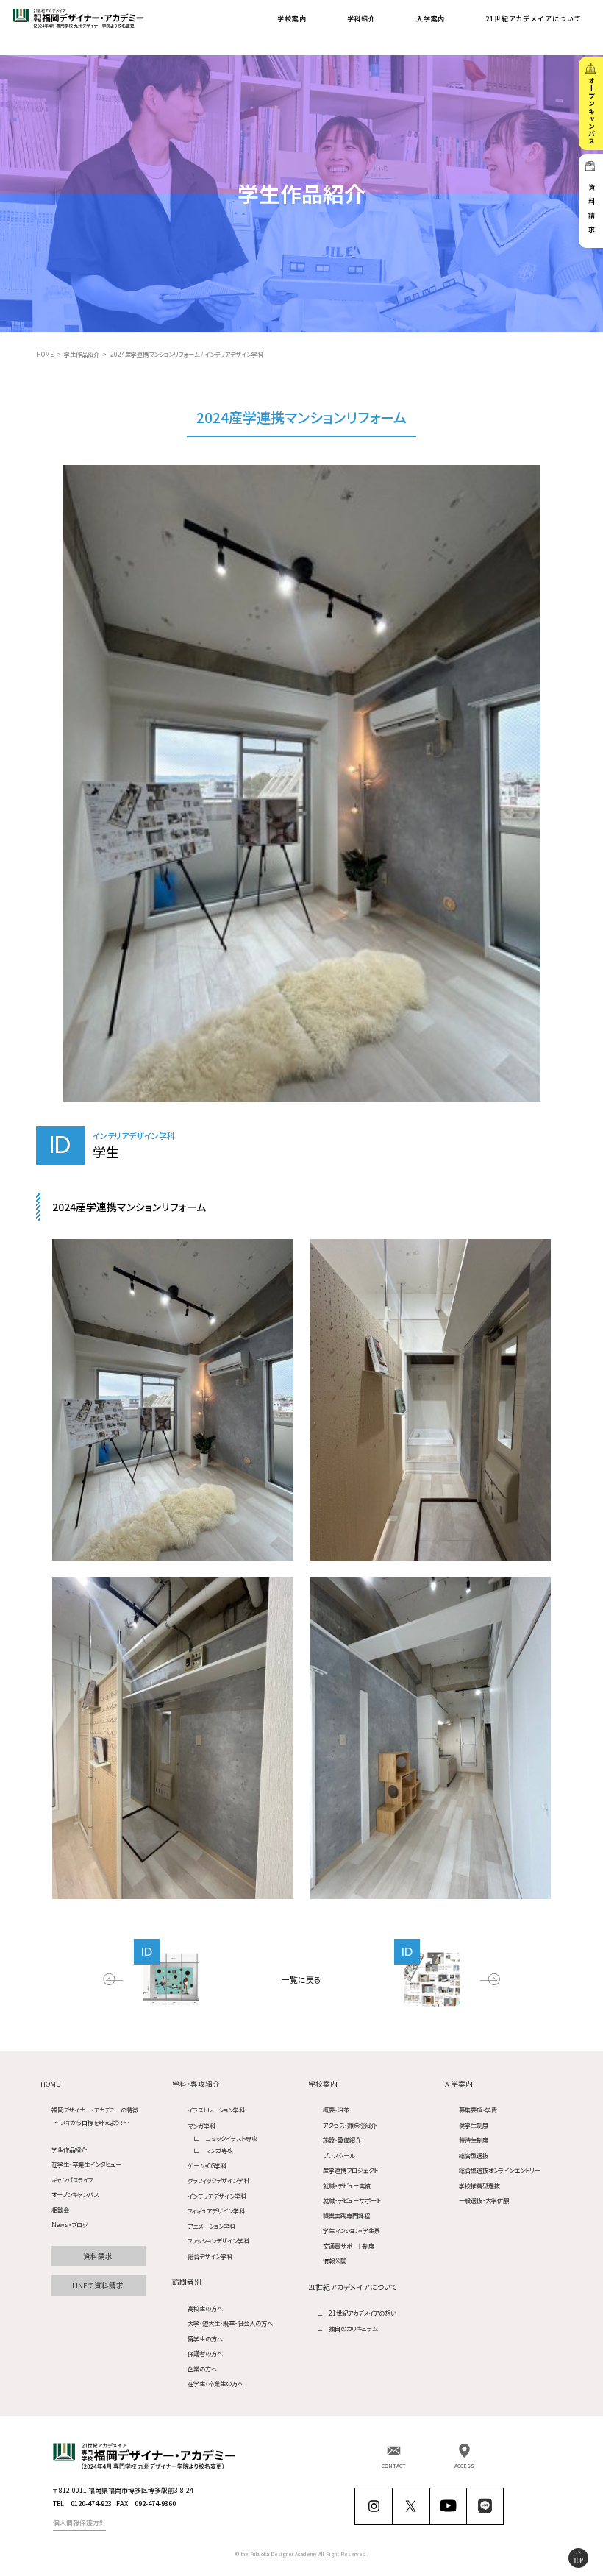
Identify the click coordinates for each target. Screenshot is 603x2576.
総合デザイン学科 (210, 2256)
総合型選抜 (474, 2155)
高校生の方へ (205, 2308)
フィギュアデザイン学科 (216, 2210)
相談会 (60, 2209)
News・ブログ (69, 2224)
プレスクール (339, 2155)
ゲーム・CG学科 (207, 2165)
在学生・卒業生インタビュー (86, 2164)
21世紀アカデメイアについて (534, 19)
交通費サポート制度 (349, 2246)
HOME (50, 2084)
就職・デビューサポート (352, 2200)
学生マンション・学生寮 (352, 2230)
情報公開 (335, 2260)
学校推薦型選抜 (479, 2185)
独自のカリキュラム (353, 2328)
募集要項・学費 (478, 2110)
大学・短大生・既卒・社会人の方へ (230, 2323)
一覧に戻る (301, 1979)
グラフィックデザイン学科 (218, 2180)
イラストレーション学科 (216, 2110)
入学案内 (431, 19)
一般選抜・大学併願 (484, 2200)
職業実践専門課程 (346, 2215)
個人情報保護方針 (79, 2523)
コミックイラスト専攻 (231, 2138)
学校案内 (292, 19)
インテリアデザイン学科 (217, 2196)
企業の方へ (202, 2369)
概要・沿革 (336, 2110)
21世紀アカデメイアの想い (363, 2313)
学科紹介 (362, 19)
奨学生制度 (474, 2125)
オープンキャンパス (75, 2194)
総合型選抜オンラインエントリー (500, 2170)
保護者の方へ (205, 2353)
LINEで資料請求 (98, 2285)
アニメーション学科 (211, 2226)
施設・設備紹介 (342, 2140)
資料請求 (98, 2256)
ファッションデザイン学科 (218, 2240)
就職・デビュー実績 (347, 2185)
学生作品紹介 (69, 2149)
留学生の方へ (205, 2338)
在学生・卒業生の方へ (215, 2383)
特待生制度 (474, 2140)
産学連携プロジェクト (350, 2170)
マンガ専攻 (219, 2150)
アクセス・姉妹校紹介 (350, 2125)
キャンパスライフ (72, 2179)
